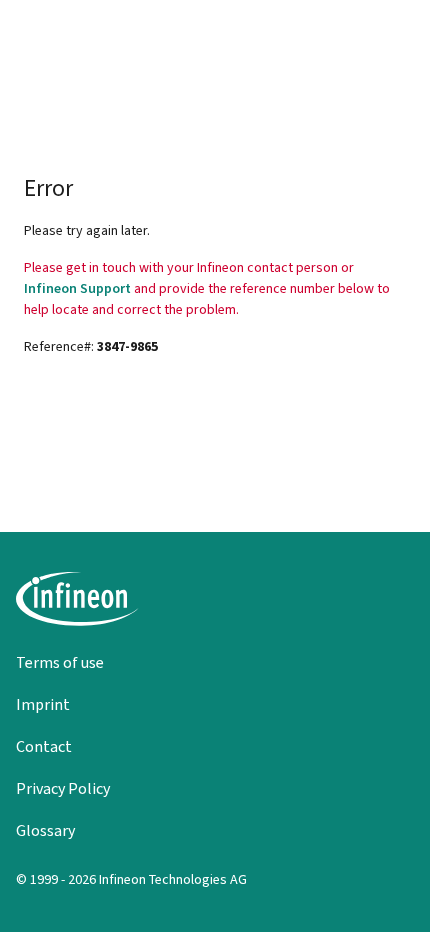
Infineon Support (77, 288)
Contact (44, 746)
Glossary (45, 830)
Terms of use (60, 662)
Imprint (43, 704)
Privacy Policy (63, 788)
